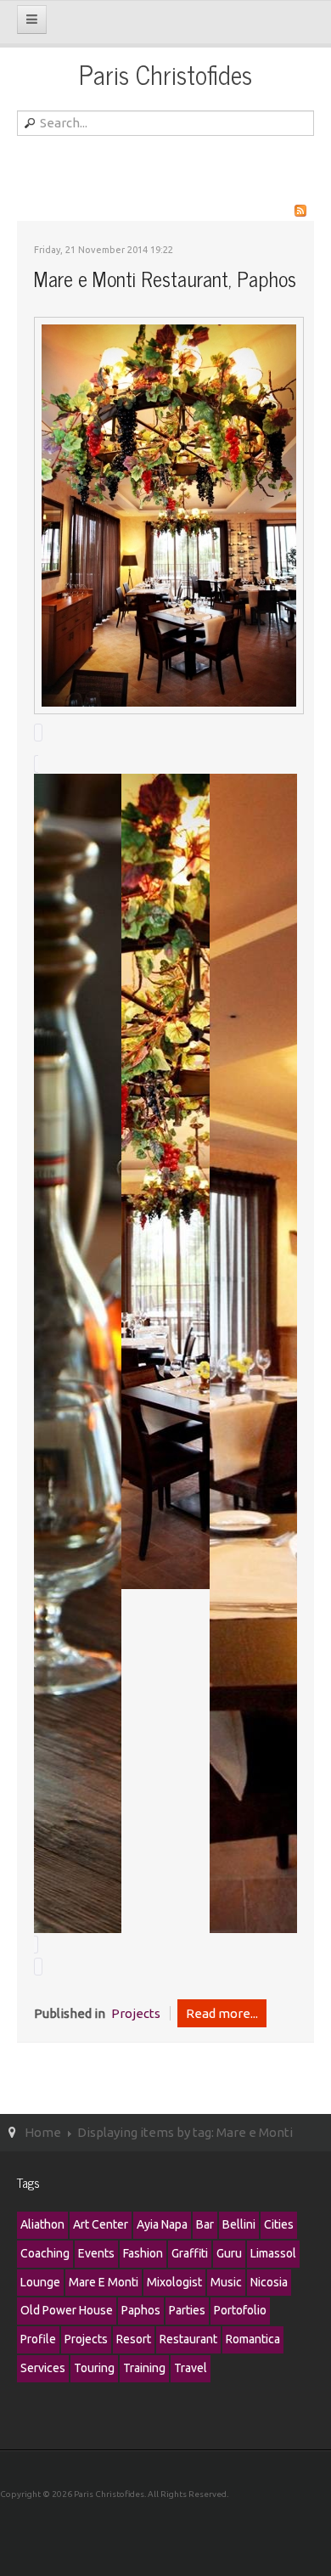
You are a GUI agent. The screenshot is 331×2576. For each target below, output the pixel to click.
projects (86, 2339)
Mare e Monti (104, 2282)
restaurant (188, 2339)
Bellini (239, 2224)
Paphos (141, 2310)
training (144, 2368)
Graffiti (190, 2253)
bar (205, 2224)
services (43, 2368)
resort (134, 2339)
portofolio (240, 2310)
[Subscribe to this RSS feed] (300, 211)
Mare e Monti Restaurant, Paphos (165, 278)
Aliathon (42, 2224)
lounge (40, 2282)
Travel (191, 2368)
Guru (229, 2253)
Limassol (273, 2253)
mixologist (174, 2282)
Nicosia (269, 2282)
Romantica (253, 2339)
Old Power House (67, 2310)
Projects (136, 2013)
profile (38, 2339)
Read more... (222, 2013)
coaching (45, 2253)
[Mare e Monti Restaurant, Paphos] (169, 514)
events (96, 2253)
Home (43, 2132)
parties (187, 2310)
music (226, 2282)
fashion (143, 2253)
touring (94, 2368)
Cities (279, 2224)
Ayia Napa (162, 2224)
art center (101, 2224)
